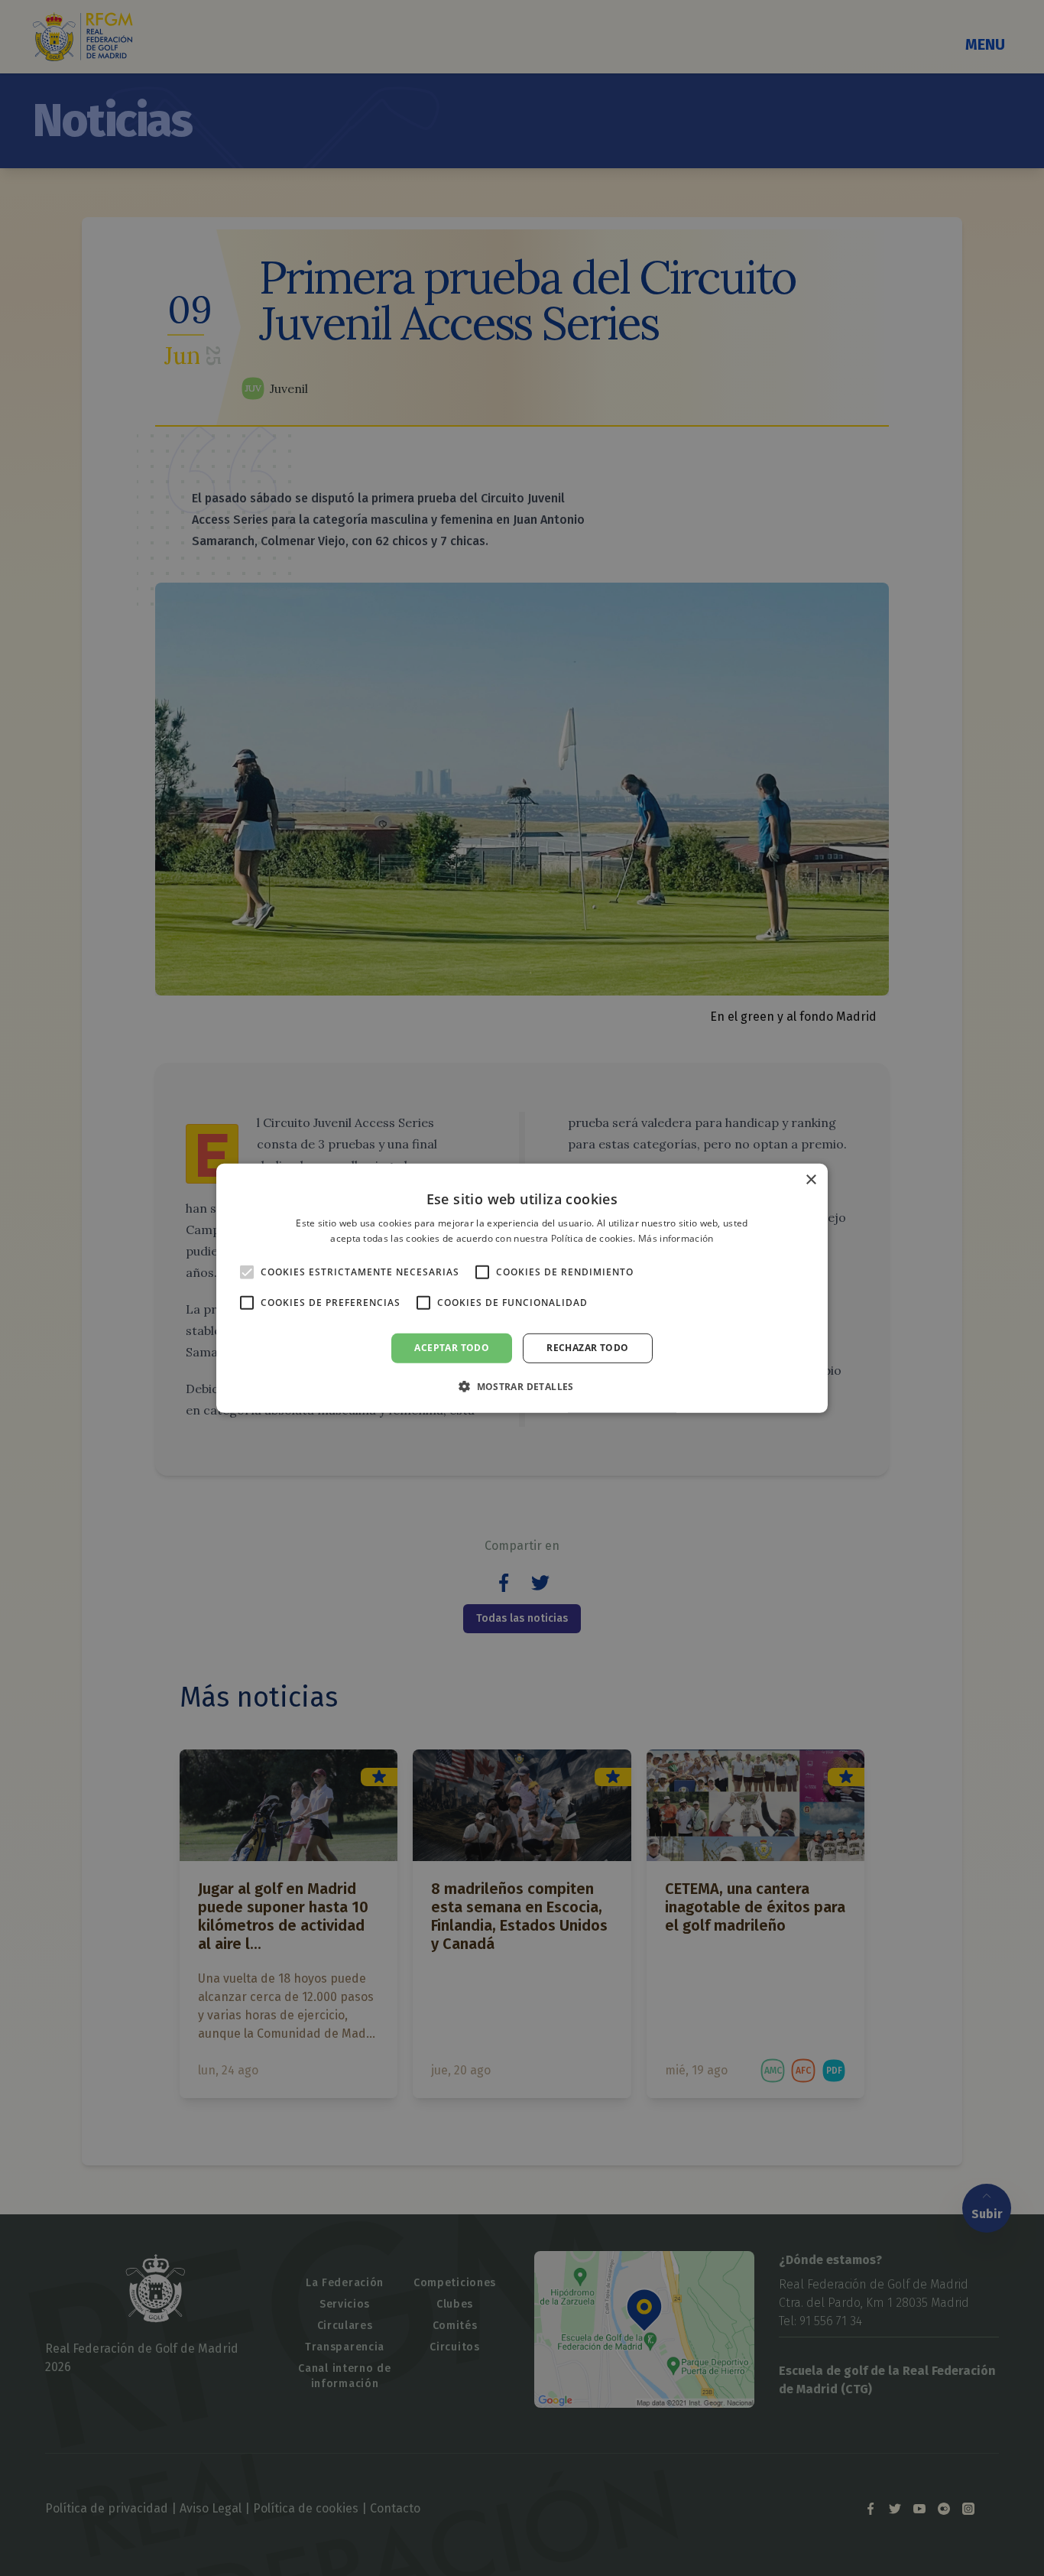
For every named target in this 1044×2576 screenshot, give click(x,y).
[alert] (522, 1288)
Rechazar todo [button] (587, 1348)
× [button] (811, 1179)
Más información (676, 1238)
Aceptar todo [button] (452, 1348)
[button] (522, 1386)
